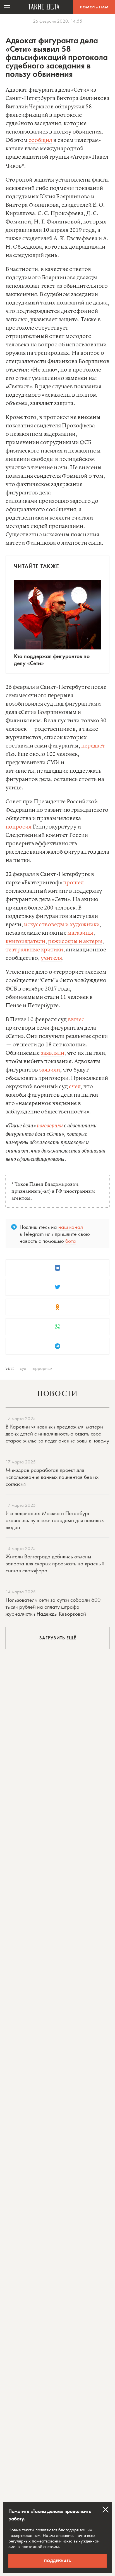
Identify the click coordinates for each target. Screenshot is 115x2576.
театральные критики (34, 950)
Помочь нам (94, 7)
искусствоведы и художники (62, 925)
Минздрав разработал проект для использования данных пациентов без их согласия (52, 1477)
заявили (50, 1070)
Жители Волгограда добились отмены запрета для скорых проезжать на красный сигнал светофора (55, 1563)
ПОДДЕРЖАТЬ (58, 2561)
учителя (51, 958)
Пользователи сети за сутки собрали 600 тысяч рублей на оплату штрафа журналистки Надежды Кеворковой (53, 1607)
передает (93, 746)
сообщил (40, 140)
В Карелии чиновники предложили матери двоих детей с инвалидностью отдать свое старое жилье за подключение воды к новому (57, 1434)
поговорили (50, 1126)
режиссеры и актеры (75, 941)
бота (71, 1241)
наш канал (71, 1227)
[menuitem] (7, 7)
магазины (80, 933)
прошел (73, 883)
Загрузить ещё (58, 1638)
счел (75, 1087)
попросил (19, 827)
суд (23, 1368)
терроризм (42, 1368)
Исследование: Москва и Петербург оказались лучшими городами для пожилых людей (55, 1520)
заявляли (52, 1053)
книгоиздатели (25, 941)
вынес (76, 1020)
